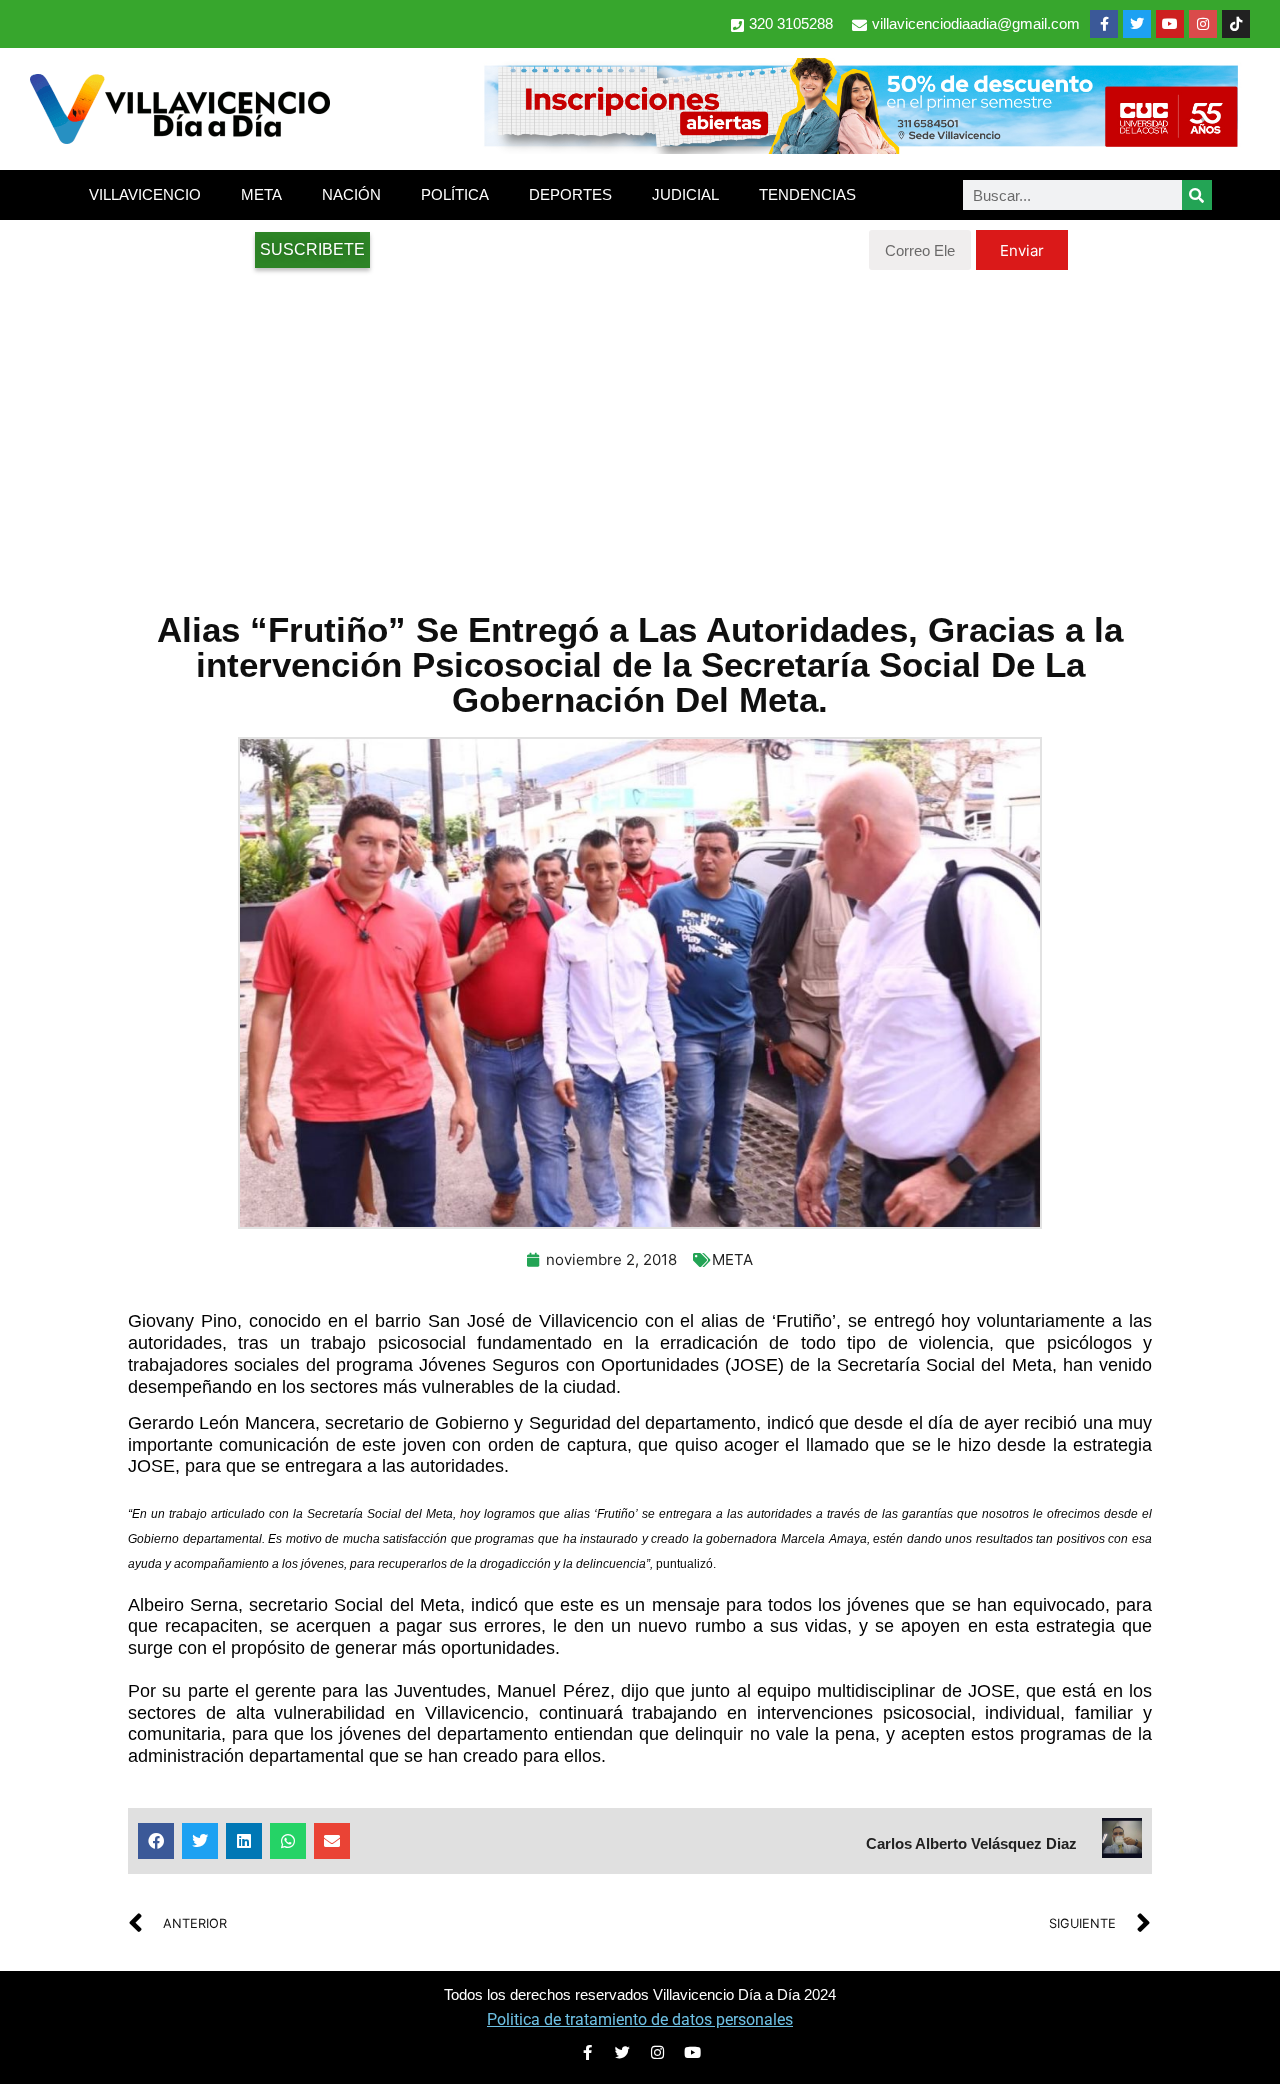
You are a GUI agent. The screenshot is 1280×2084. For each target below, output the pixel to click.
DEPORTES (570, 194)
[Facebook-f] (1104, 24)
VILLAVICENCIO (145, 194)
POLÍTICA (455, 194)
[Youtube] (1170, 24)
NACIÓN (351, 194)
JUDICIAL (685, 194)
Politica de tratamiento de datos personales (640, 2019)
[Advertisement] (640, 430)
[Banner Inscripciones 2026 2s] (860, 148)
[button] (156, 1841)
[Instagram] (1203, 24)
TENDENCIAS (807, 194)
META (261, 194)
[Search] (1197, 195)
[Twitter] (1137, 24)
